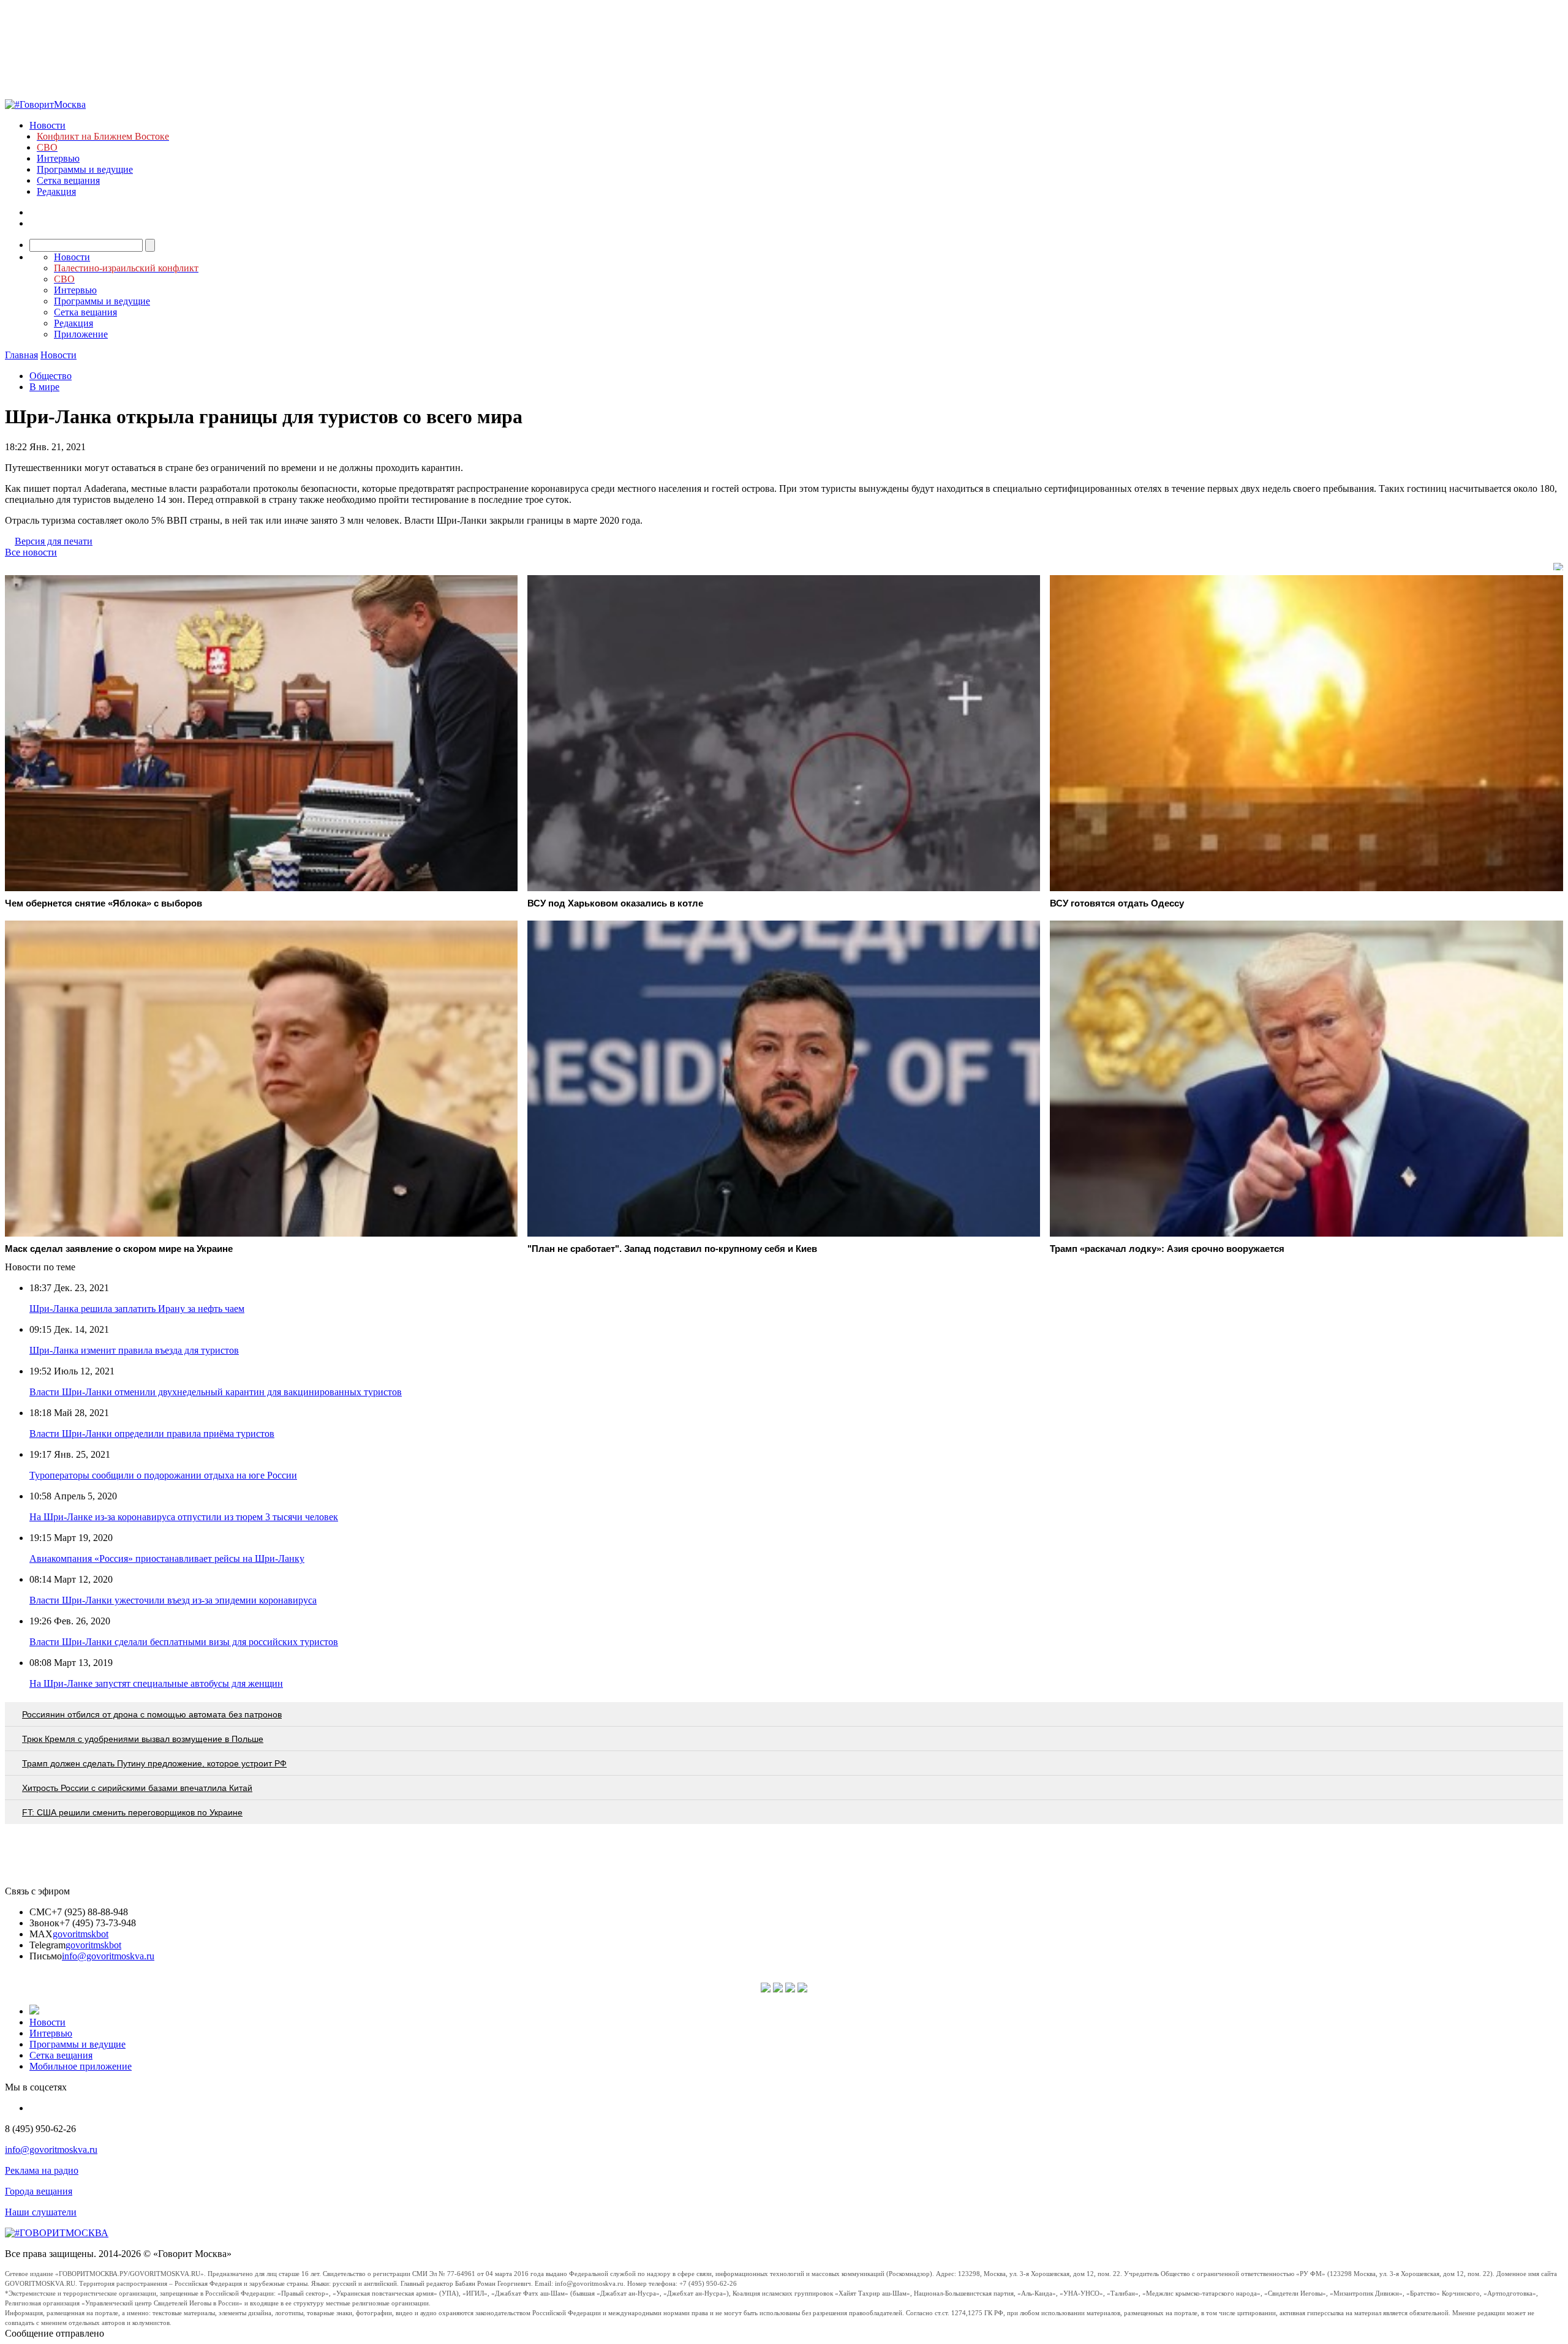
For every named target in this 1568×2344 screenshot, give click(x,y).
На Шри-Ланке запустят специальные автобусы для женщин (156, 1683)
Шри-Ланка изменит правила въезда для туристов (134, 1350)
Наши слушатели (41, 2212)
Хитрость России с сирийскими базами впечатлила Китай (137, 1788)
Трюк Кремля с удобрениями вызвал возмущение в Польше (143, 1739)
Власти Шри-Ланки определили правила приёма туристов (152, 1434)
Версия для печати (54, 541)
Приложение (81, 334)
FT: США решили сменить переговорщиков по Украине (132, 1812)
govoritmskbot (81, 1934)
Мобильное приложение (81, 2066)
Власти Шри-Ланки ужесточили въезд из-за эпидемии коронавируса (173, 1600)
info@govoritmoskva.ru (108, 1956)
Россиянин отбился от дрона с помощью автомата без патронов (152, 1714)
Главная (21, 355)
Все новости (31, 552)
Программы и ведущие (85, 169)
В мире (44, 387)
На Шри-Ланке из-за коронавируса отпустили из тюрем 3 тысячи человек (184, 1517)
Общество (51, 376)
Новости (47, 125)
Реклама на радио (42, 2170)
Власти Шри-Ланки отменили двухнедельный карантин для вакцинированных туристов (216, 1392)
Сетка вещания (68, 180)
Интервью (58, 158)
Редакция (56, 191)
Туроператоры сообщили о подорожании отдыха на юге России (163, 1475)
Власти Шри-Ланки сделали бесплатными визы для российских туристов (184, 1642)
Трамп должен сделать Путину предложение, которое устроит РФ (154, 1763)
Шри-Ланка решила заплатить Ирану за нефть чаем (137, 1309)
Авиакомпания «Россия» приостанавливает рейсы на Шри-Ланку (167, 1558)
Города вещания (39, 2191)
